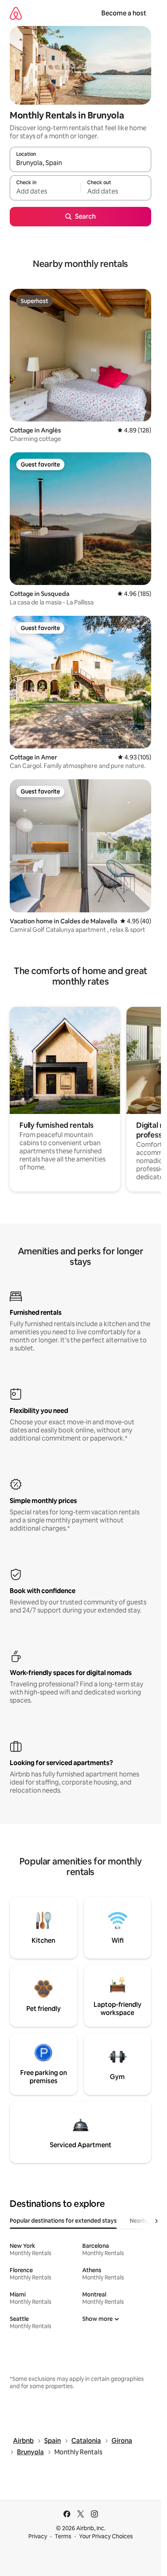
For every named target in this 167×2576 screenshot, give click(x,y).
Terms (63, 2536)
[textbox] (45, 191)
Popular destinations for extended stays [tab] (63, 2221)
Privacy (38, 2536)
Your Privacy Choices (106, 2536)
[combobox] (80, 163)
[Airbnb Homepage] (16, 13)
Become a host (124, 13)
